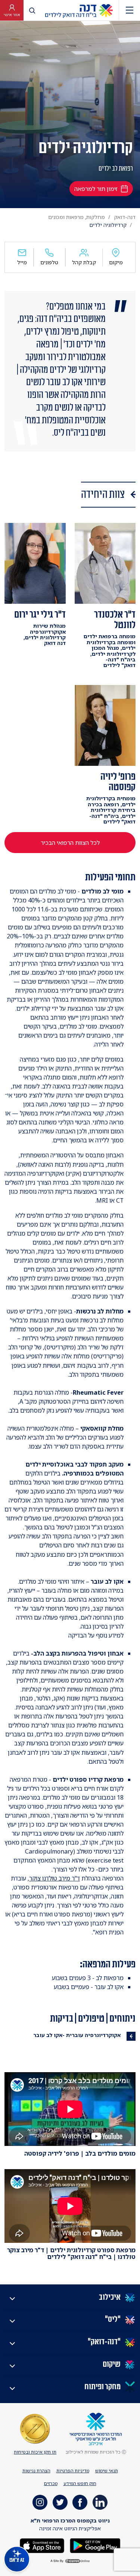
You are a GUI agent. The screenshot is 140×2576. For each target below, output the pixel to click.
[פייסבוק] (80, 2502)
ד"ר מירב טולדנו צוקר (55, 1878)
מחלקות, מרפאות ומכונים (77, 217)
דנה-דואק (125, 217)
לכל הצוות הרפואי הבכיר (70, 843)
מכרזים (51, 2483)
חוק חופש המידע (80, 2483)
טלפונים (49, 262)
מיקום (116, 262)
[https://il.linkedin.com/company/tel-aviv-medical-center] (100, 2502)
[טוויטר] (60, 2502)
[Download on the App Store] (42, 2545)
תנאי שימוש (107, 2471)
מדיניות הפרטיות (73, 2471)
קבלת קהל (84, 262)
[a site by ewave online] (70, 2561)
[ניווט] (130, 10)
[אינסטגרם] (40, 2502)
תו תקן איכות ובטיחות (35, 2452)
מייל (22, 262)
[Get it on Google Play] (94, 2545)
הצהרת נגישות (36, 2471)
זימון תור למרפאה (96, 189)
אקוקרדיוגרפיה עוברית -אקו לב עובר (77, 2035)
